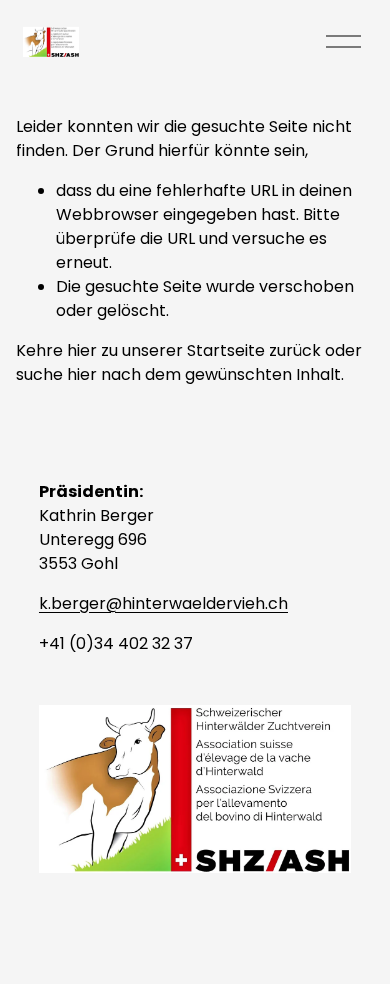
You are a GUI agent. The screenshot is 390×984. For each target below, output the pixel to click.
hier (82, 350)
